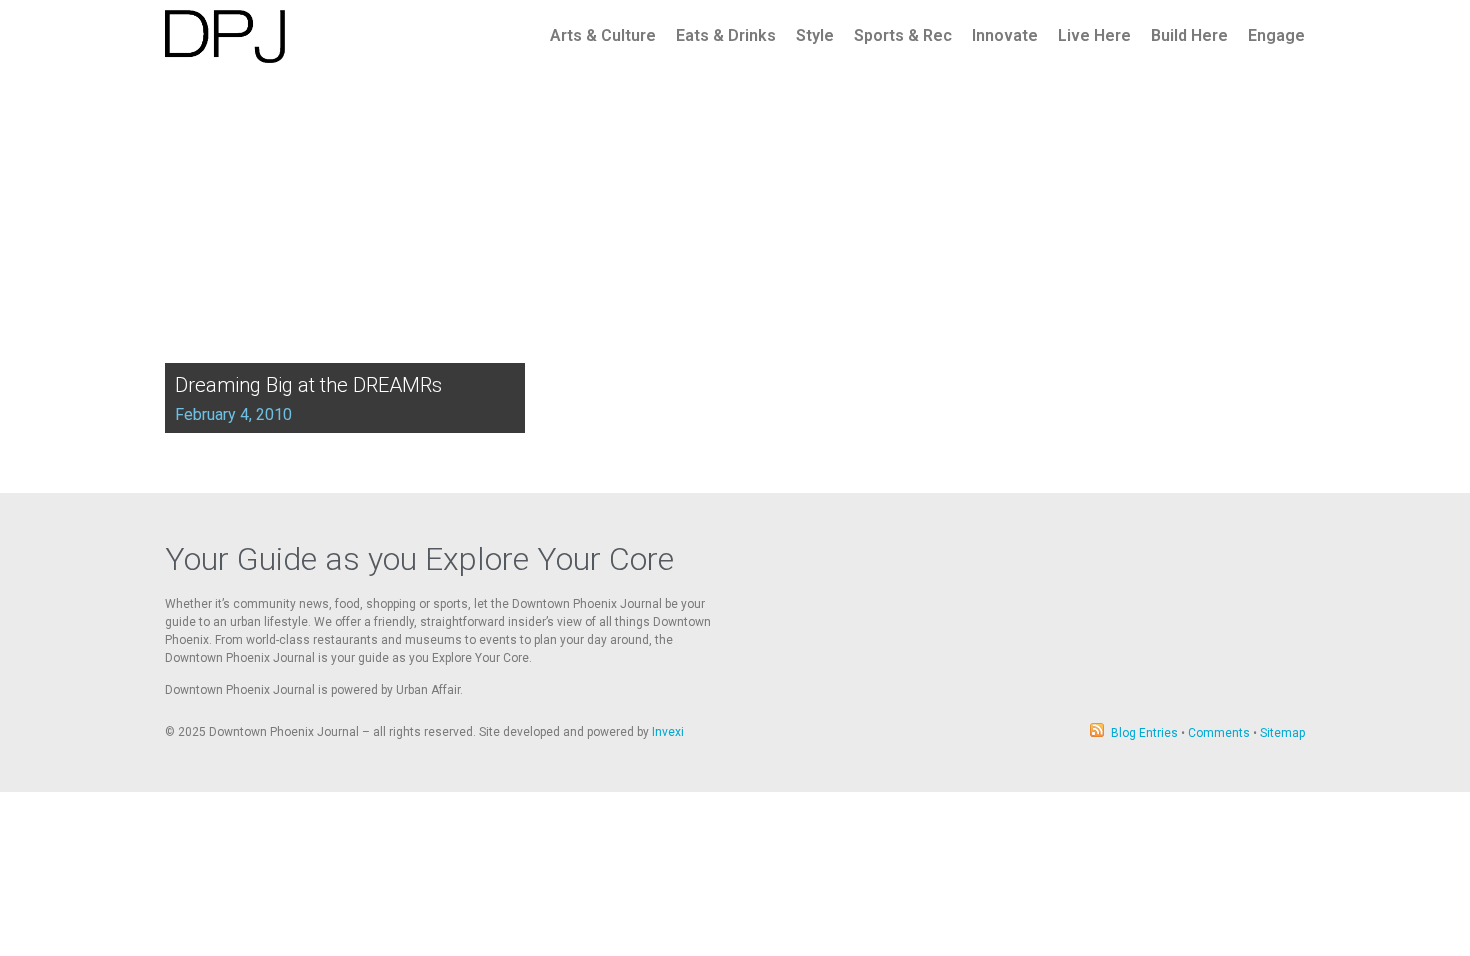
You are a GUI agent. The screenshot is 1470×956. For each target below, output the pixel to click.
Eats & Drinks (726, 35)
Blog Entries (1144, 733)
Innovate (1005, 35)
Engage (1276, 35)
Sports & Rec (903, 35)
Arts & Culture (603, 35)
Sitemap (1282, 733)
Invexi (668, 732)
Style (815, 35)
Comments (1219, 733)
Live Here (1094, 35)
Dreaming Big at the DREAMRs (308, 385)
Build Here (1189, 35)
